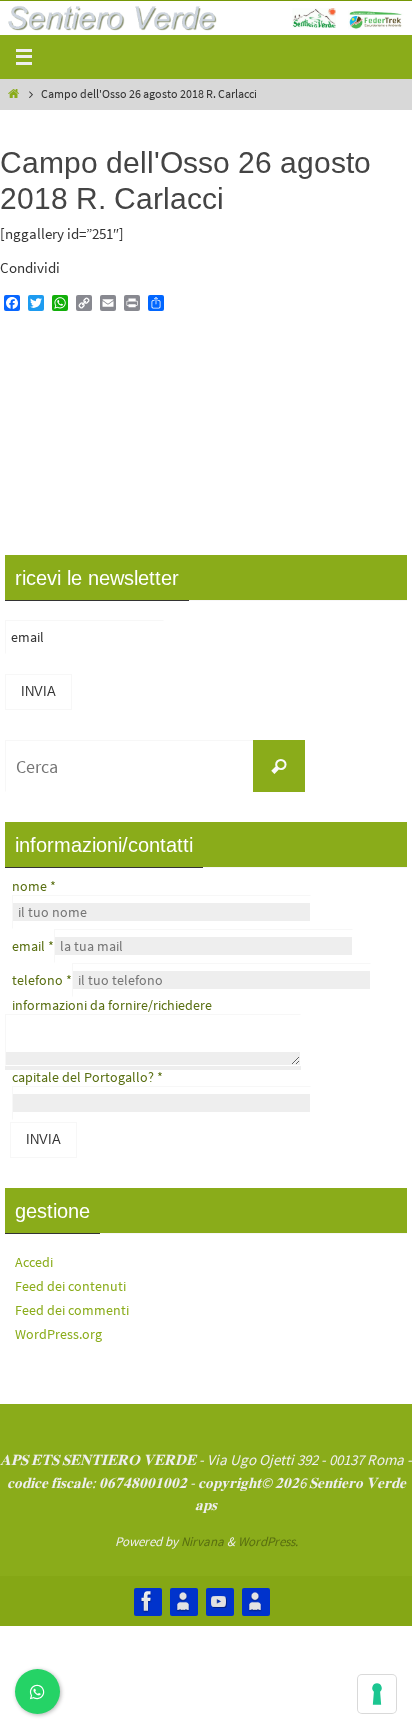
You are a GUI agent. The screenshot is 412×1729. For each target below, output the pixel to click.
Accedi (34, 1262)
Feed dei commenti (72, 1310)
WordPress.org (58, 1334)
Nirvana (202, 1541)
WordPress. (268, 1541)
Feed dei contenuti (70, 1286)
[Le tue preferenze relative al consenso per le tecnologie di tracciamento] (377, 1694)
